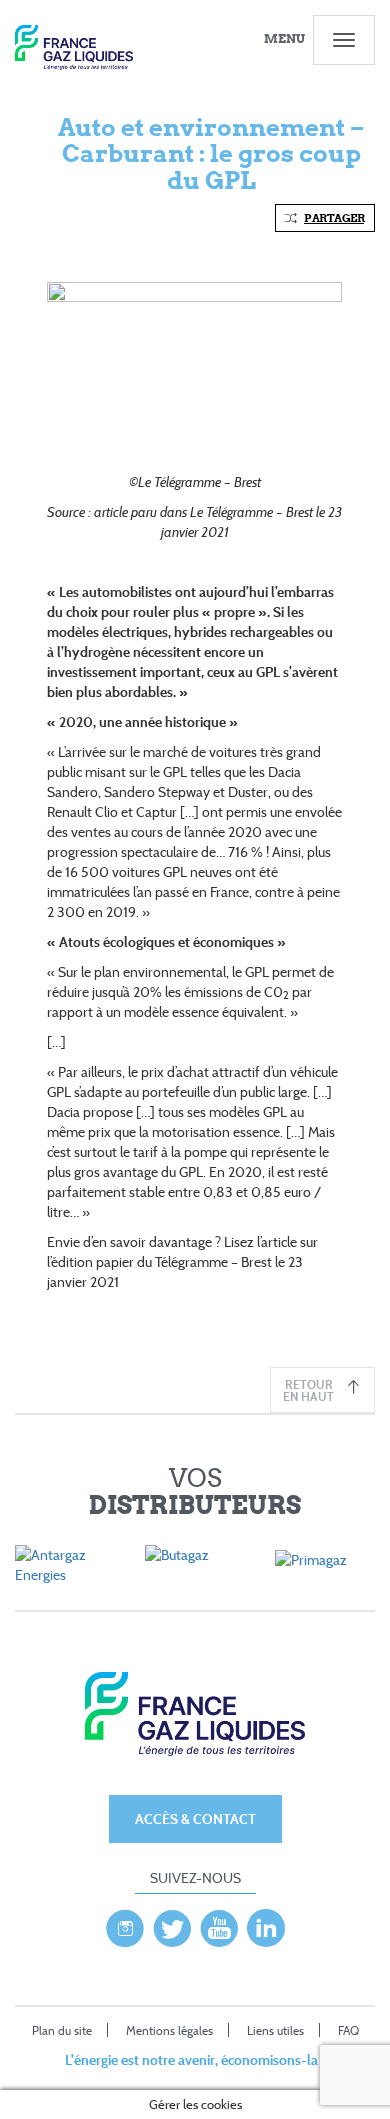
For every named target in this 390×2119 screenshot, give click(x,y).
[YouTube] (219, 1923)
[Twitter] (172, 1923)
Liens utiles (275, 2030)
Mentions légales (169, 2030)
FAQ (348, 2030)
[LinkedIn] (266, 1923)
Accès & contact (195, 1818)
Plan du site (62, 2030)
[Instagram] (125, 1923)
